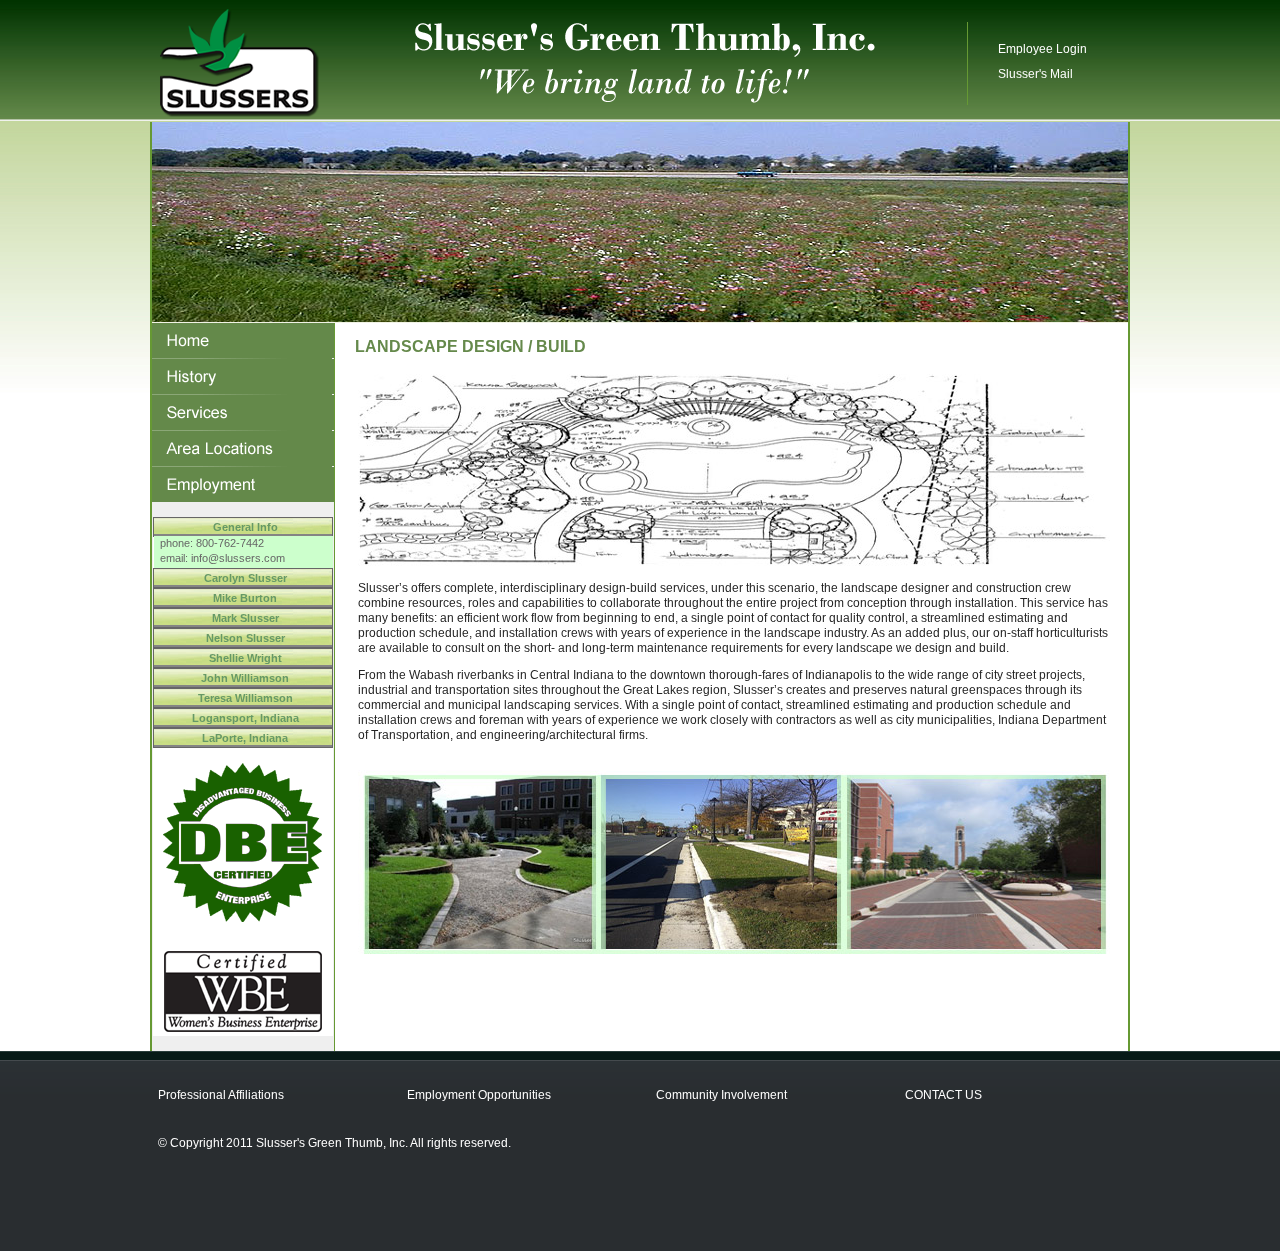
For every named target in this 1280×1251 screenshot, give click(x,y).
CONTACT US (943, 1095)
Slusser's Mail (1035, 74)
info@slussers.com (238, 558)
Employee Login (1042, 49)
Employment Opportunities (479, 1095)
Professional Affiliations (221, 1095)
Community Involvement (721, 1095)
